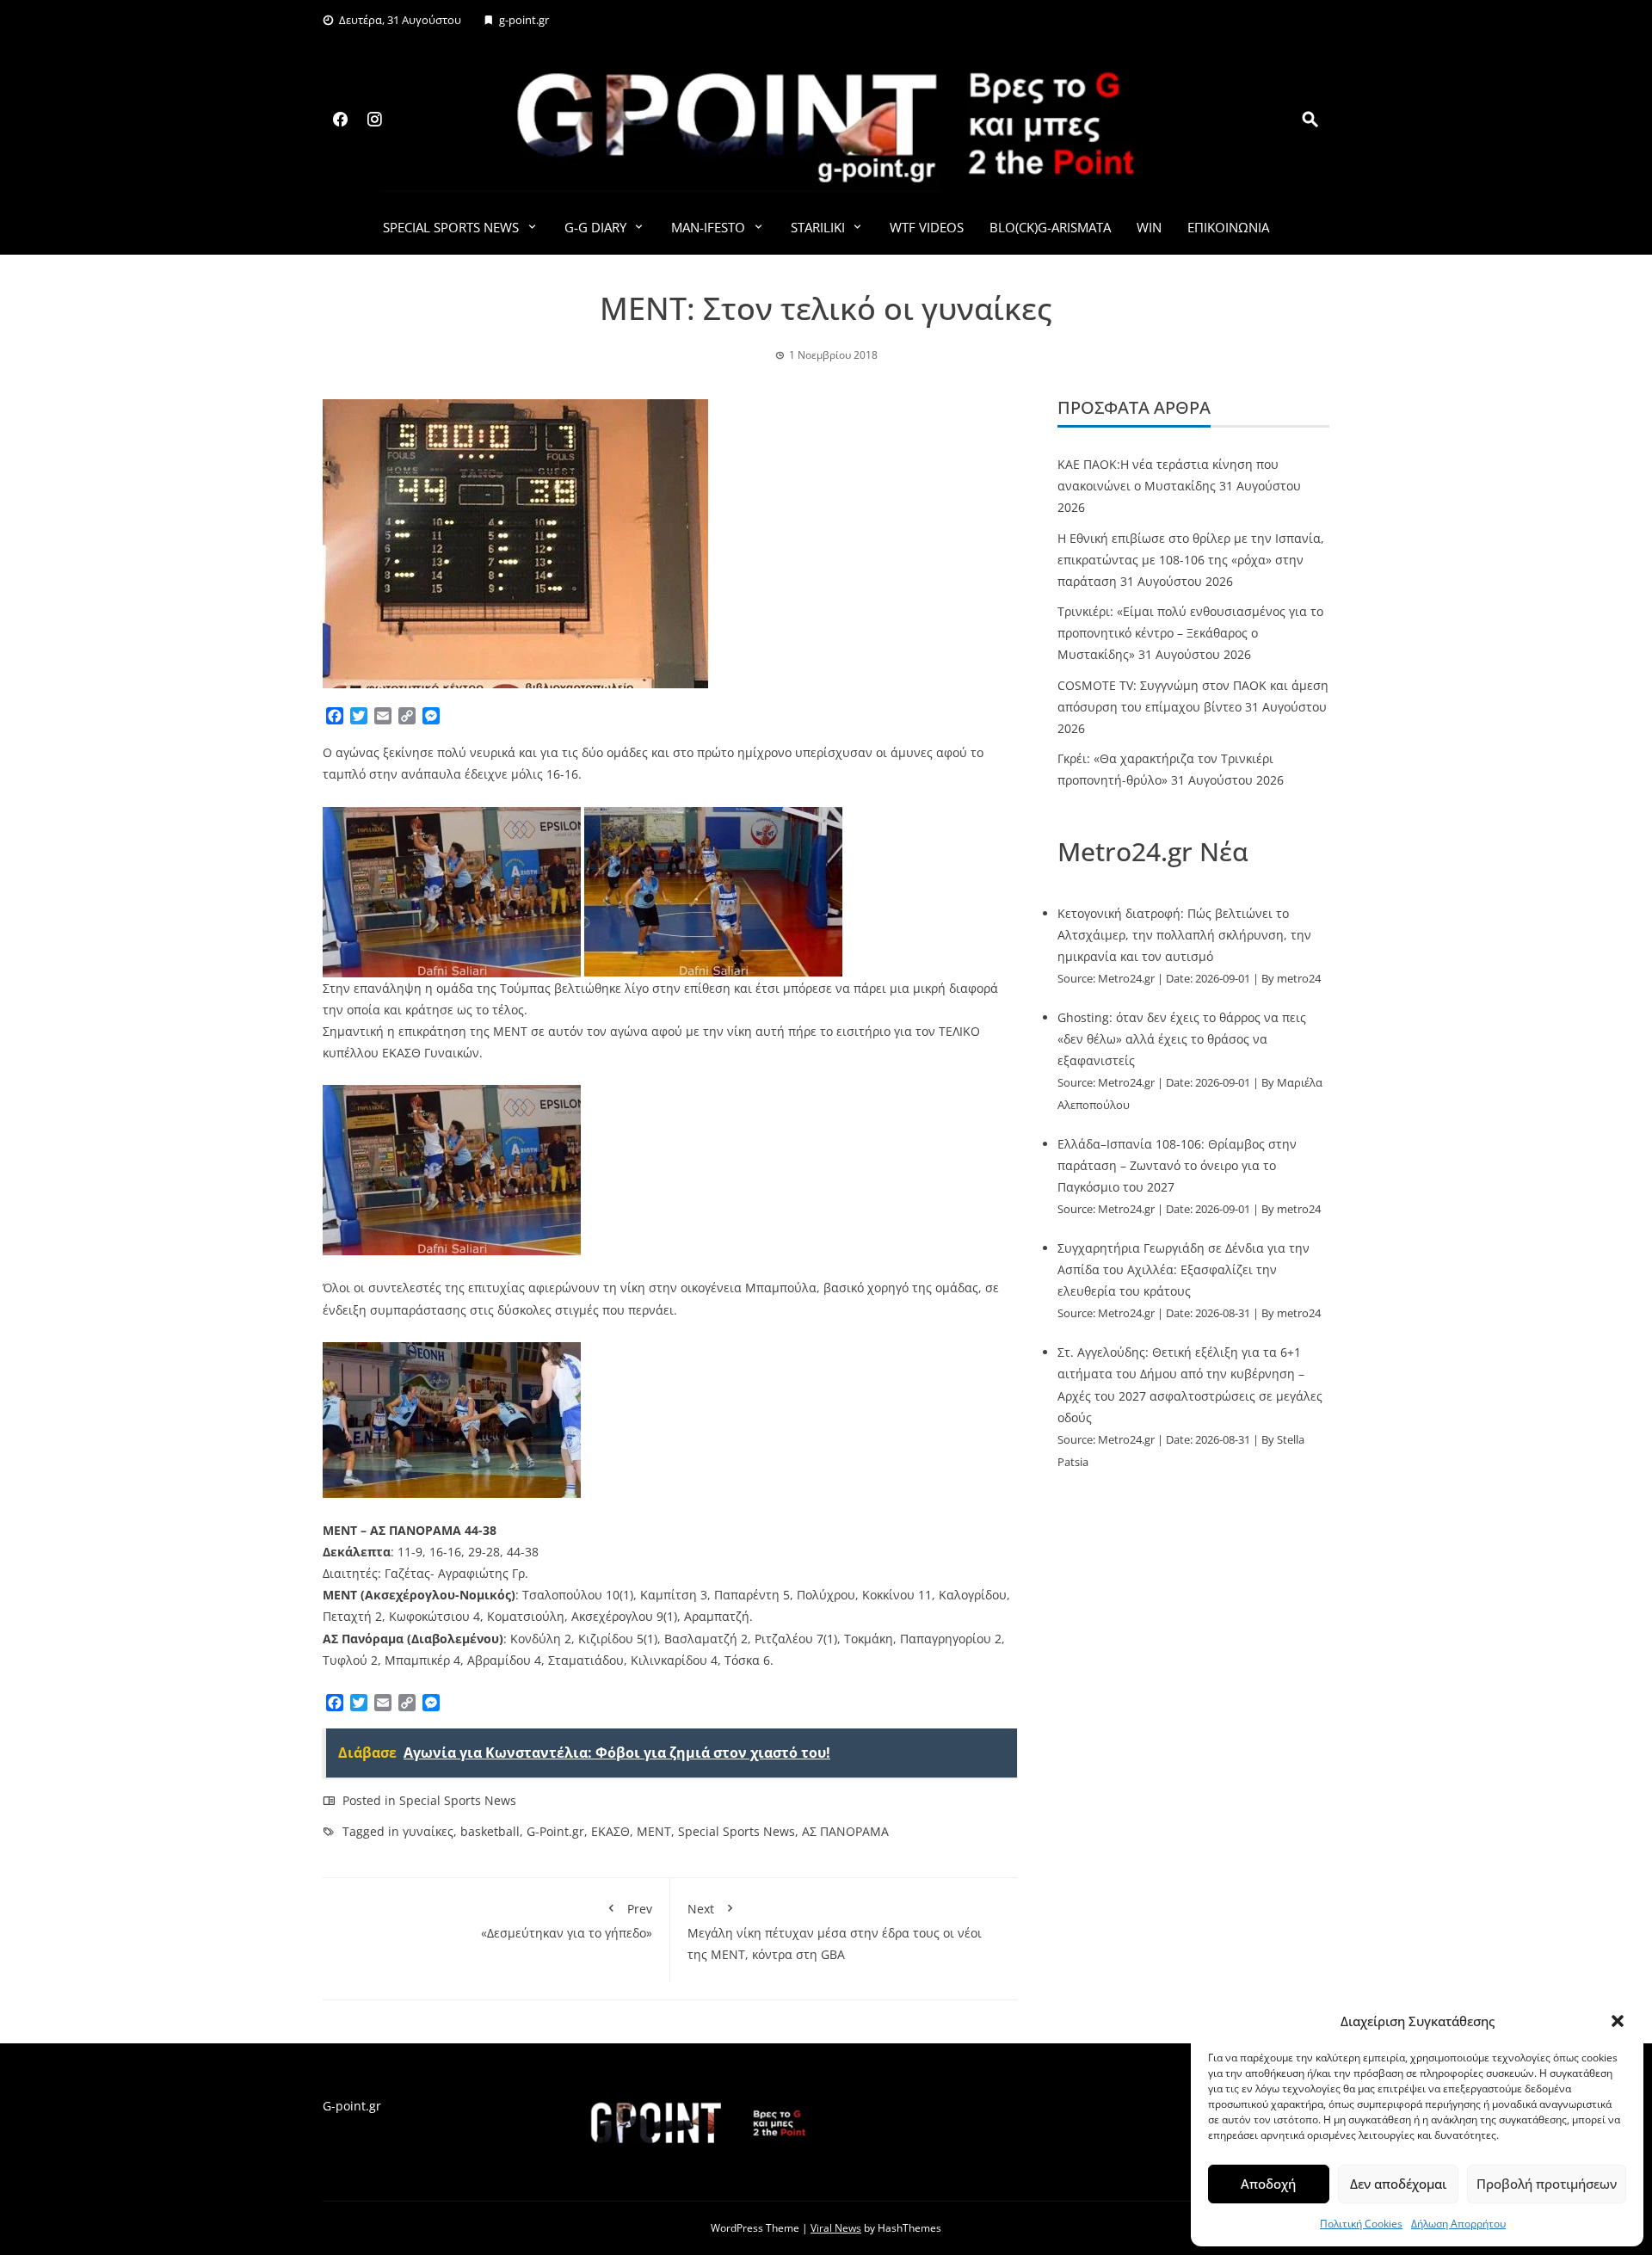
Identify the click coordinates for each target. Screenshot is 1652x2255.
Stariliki (818, 227)
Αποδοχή (1268, 2184)
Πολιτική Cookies (1361, 2224)
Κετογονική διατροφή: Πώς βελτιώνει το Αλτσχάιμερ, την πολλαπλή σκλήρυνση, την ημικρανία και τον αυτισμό (1184, 935)
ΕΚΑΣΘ (610, 1831)
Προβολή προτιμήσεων (1547, 2184)
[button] (1618, 2021)
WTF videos (927, 227)
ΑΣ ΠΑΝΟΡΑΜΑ (845, 1831)
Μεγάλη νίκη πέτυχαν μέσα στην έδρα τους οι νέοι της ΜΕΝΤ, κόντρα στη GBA (835, 1931)
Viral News (836, 2228)
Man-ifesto (708, 227)
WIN (1149, 227)
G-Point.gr (555, 1831)
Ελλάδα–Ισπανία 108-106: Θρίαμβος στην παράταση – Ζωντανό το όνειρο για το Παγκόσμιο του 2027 (1177, 1165)
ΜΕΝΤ (654, 1831)
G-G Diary (595, 227)
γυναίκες (428, 1831)
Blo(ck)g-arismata (1050, 227)
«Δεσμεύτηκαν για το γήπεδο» (567, 1920)
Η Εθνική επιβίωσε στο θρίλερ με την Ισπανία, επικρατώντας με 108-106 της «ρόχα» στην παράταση (1191, 560)
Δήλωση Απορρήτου (1458, 2224)
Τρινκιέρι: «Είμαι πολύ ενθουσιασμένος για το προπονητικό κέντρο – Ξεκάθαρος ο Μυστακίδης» (1190, 633)
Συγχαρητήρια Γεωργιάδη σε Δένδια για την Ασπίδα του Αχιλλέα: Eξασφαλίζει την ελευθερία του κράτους (1184, 1269)
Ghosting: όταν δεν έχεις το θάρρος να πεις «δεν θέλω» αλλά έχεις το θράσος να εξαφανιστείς (1182, 1039)
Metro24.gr (1126, 979)
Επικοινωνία (1228, 227)
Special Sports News (451, 227)
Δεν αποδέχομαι (1398, 2184)
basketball (490, 1831)
